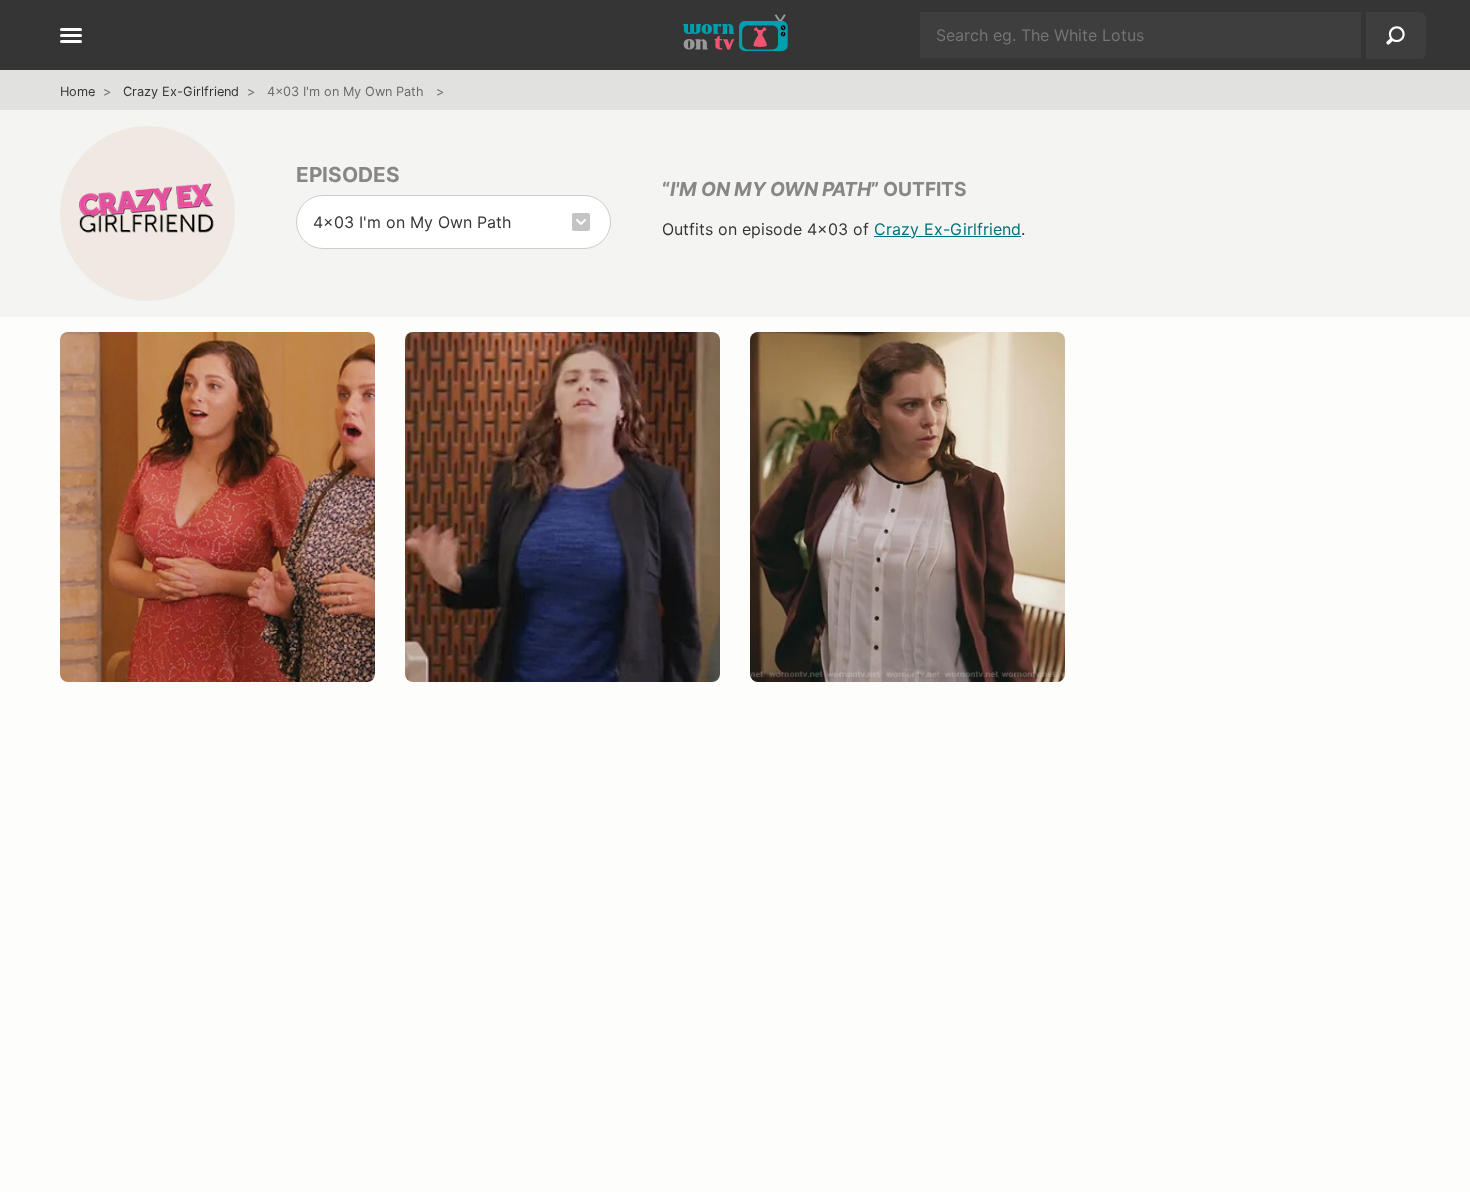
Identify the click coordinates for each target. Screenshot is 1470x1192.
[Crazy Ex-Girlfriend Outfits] (147, 213)
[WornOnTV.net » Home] (735, 35)
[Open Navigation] (71, 37)
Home (77, 91)
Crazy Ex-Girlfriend (181, 91)
